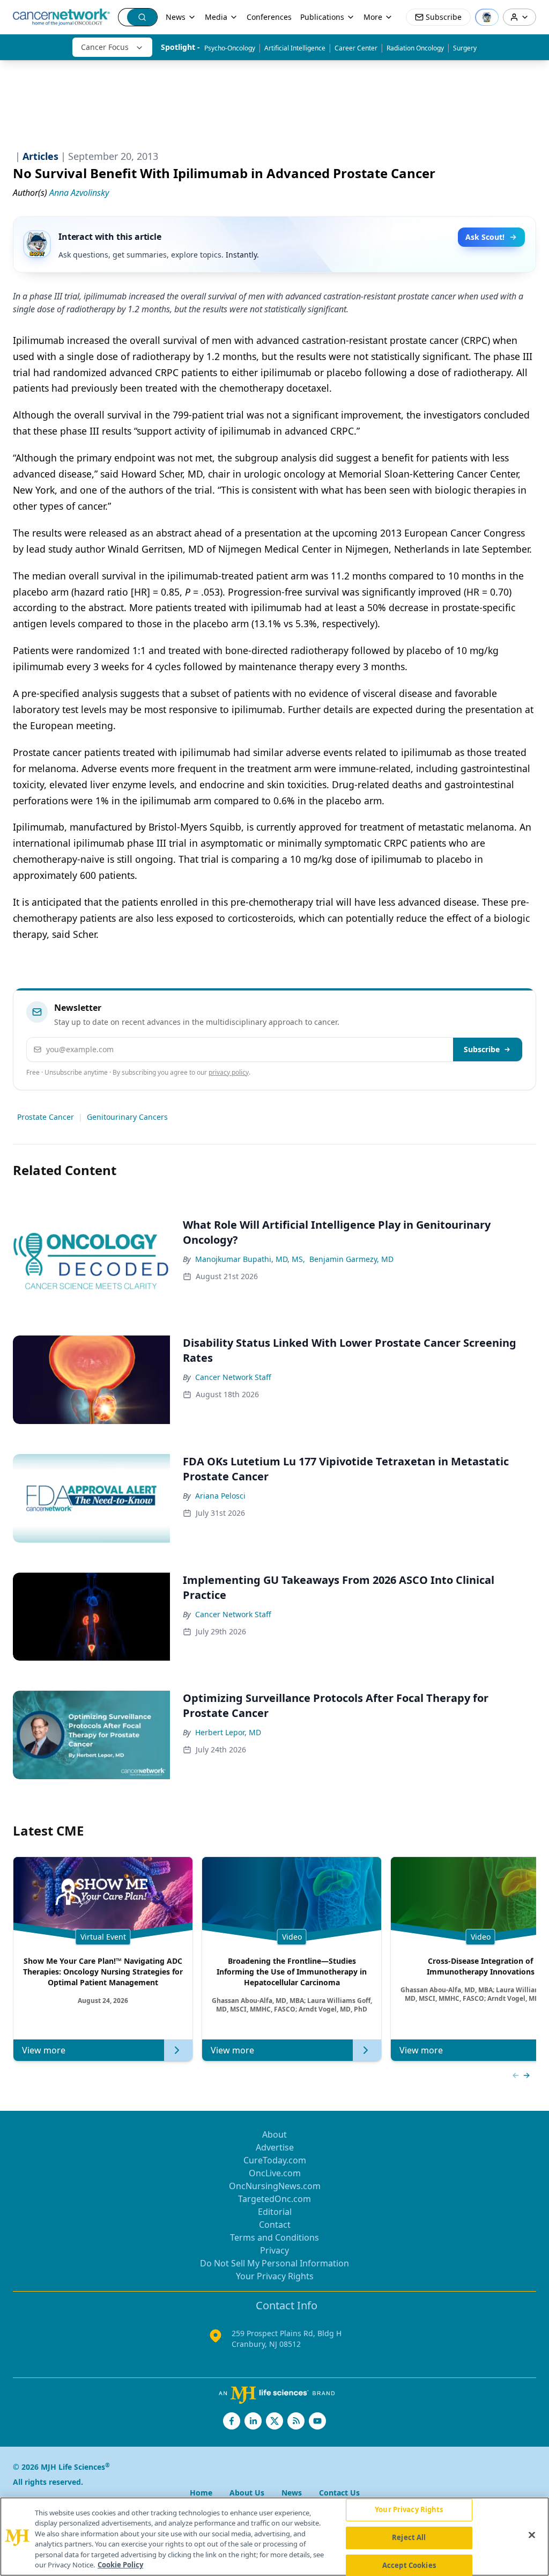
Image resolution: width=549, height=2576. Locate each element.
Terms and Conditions (274, 2237)
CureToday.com (275, 2160)
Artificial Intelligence (295, 48)
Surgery (465, 48)
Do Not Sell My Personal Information (274, 2263)
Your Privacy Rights (275, 2276)
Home (201, 2493)
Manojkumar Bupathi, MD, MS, (250, 1259)
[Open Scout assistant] (487, 17)
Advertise (275, 2147)
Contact (275, 2225)
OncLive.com (275, 2173)
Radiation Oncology (415, 48)
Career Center (356, 48)
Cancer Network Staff (233, 1377)
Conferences (269, 17)
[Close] (532, 2535)
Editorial (275, 2212)
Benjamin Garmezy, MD (351, 1259)
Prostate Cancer (46, 1117)
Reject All (409, 2537)
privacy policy (229, 1072)
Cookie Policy (120, 2565)
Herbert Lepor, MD (228, 1732)
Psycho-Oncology (230, 48)
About (274, 2134)
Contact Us (339, 2493)
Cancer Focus (105, 47)
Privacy (274, 2250)
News (176, 17)
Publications (322, 17)
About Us (247, 2493)
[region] (274, 2537)
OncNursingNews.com (275, 2186)
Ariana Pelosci (220, 1496)
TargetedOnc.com (274, 2199)
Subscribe (482, 1049)
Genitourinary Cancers (127, 1117)
